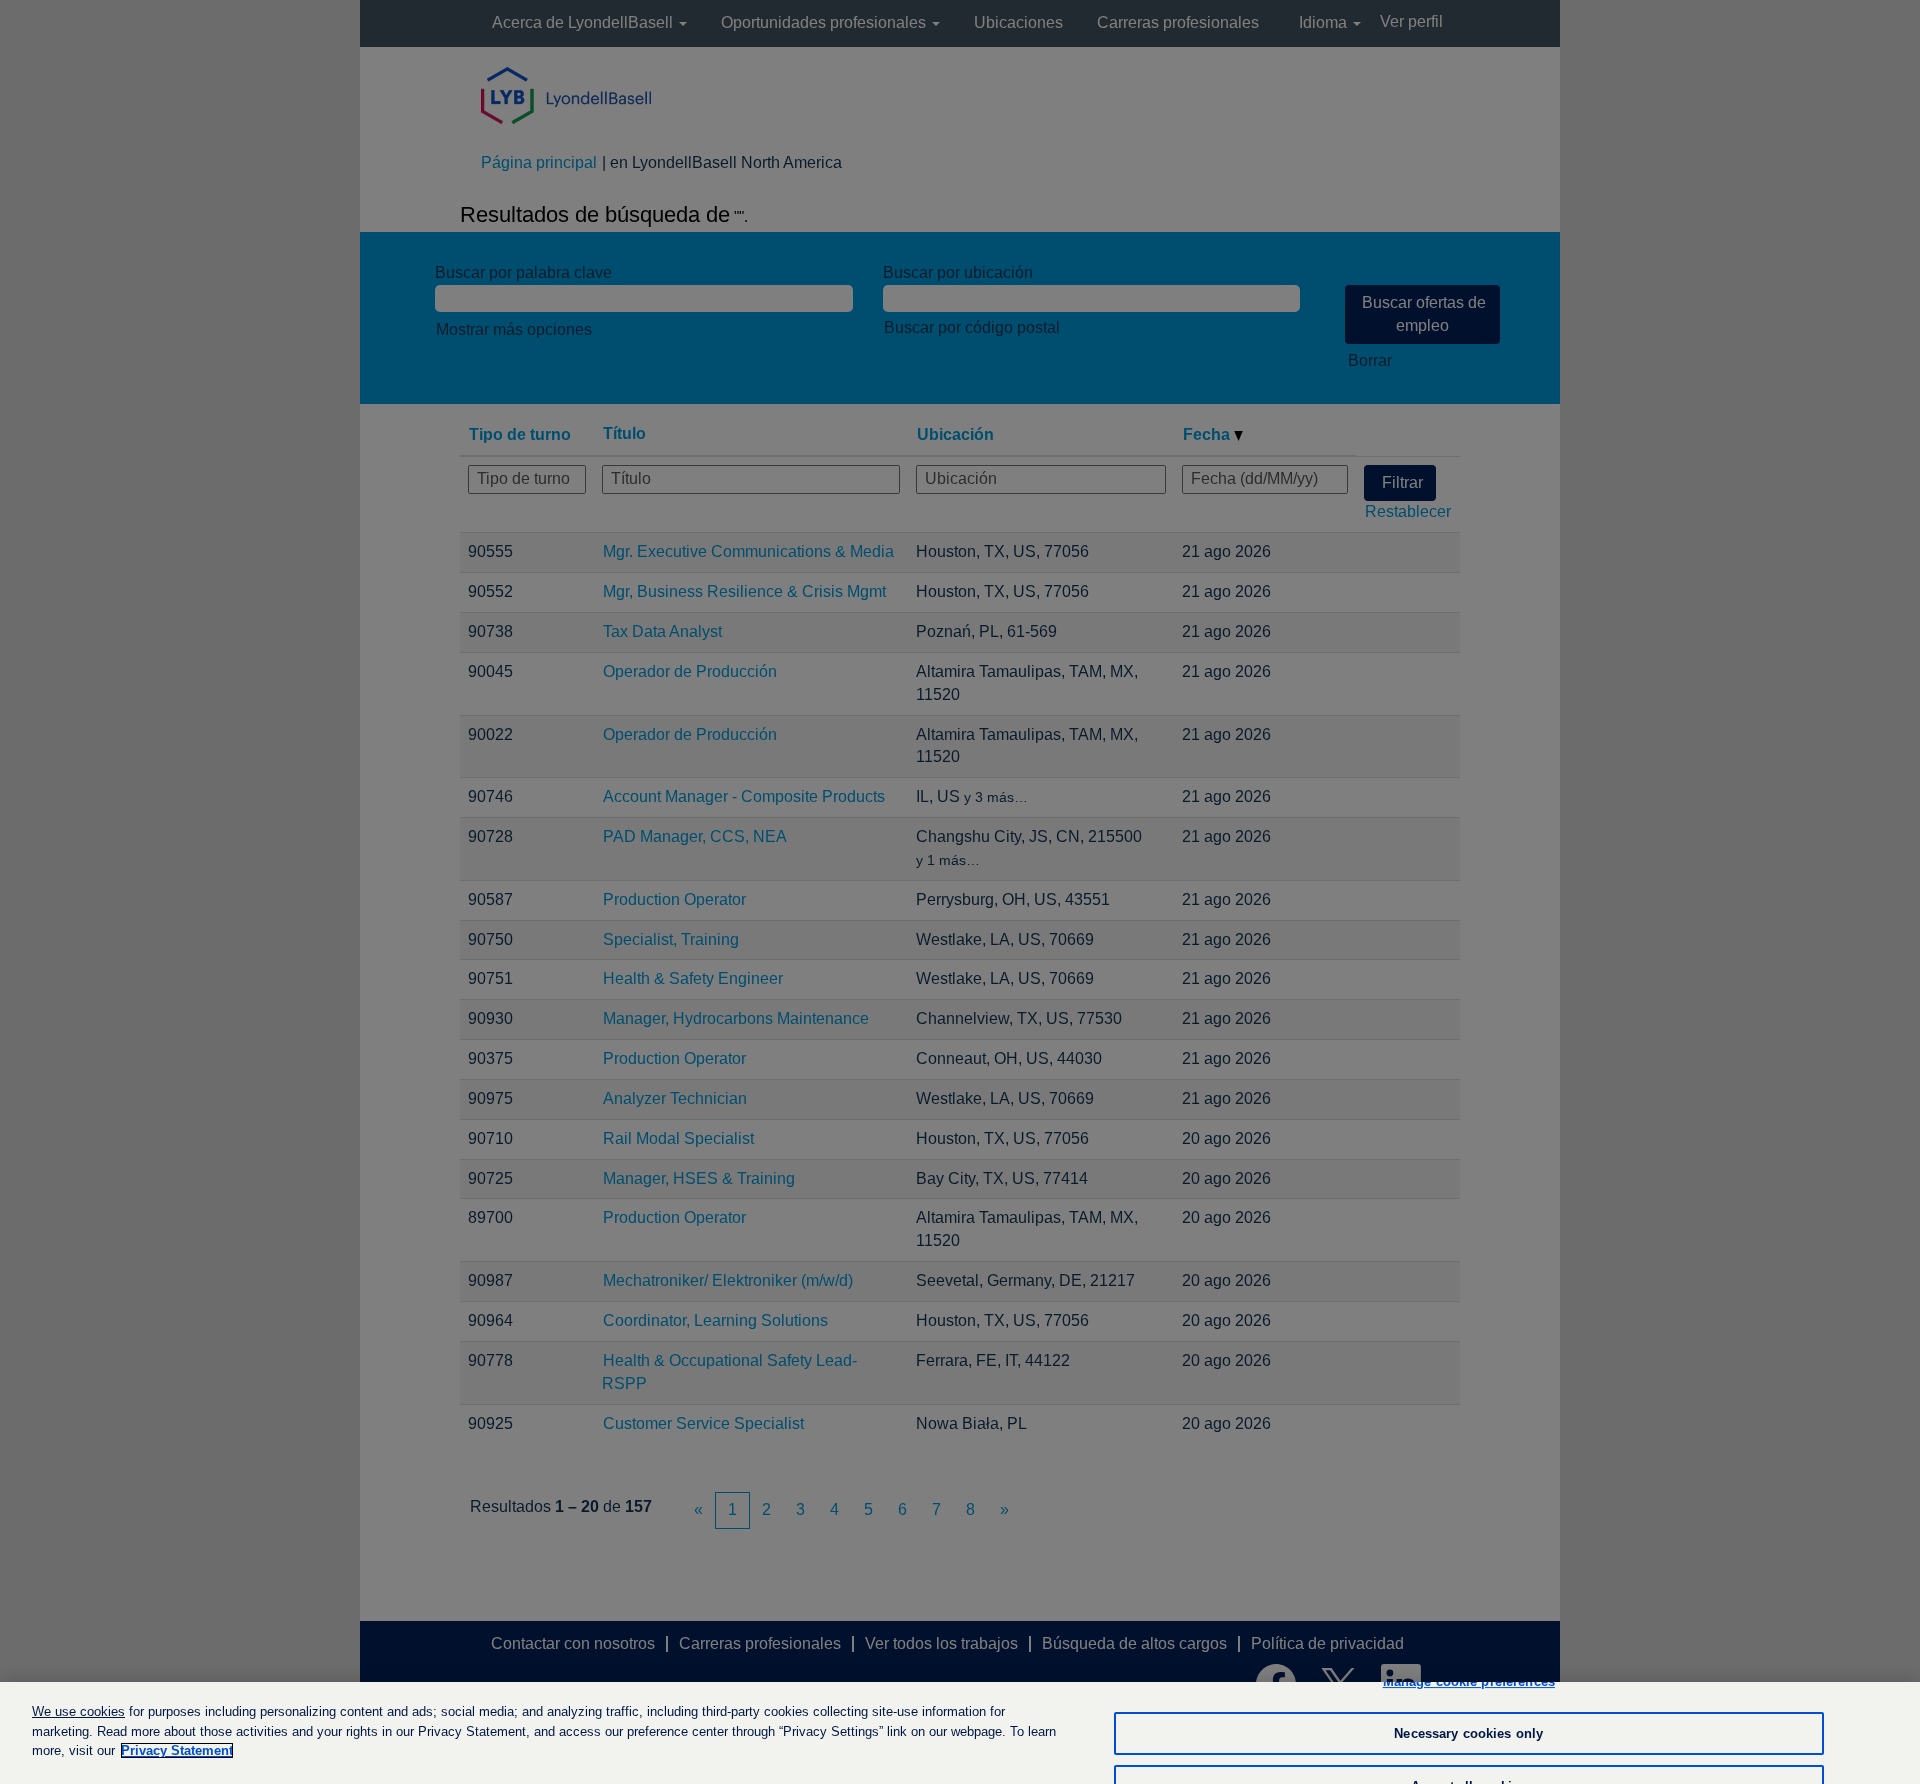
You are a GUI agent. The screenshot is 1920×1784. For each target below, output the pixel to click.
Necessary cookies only (1468, 1733)
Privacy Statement (177, 1750)
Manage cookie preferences (1469, 1681)
